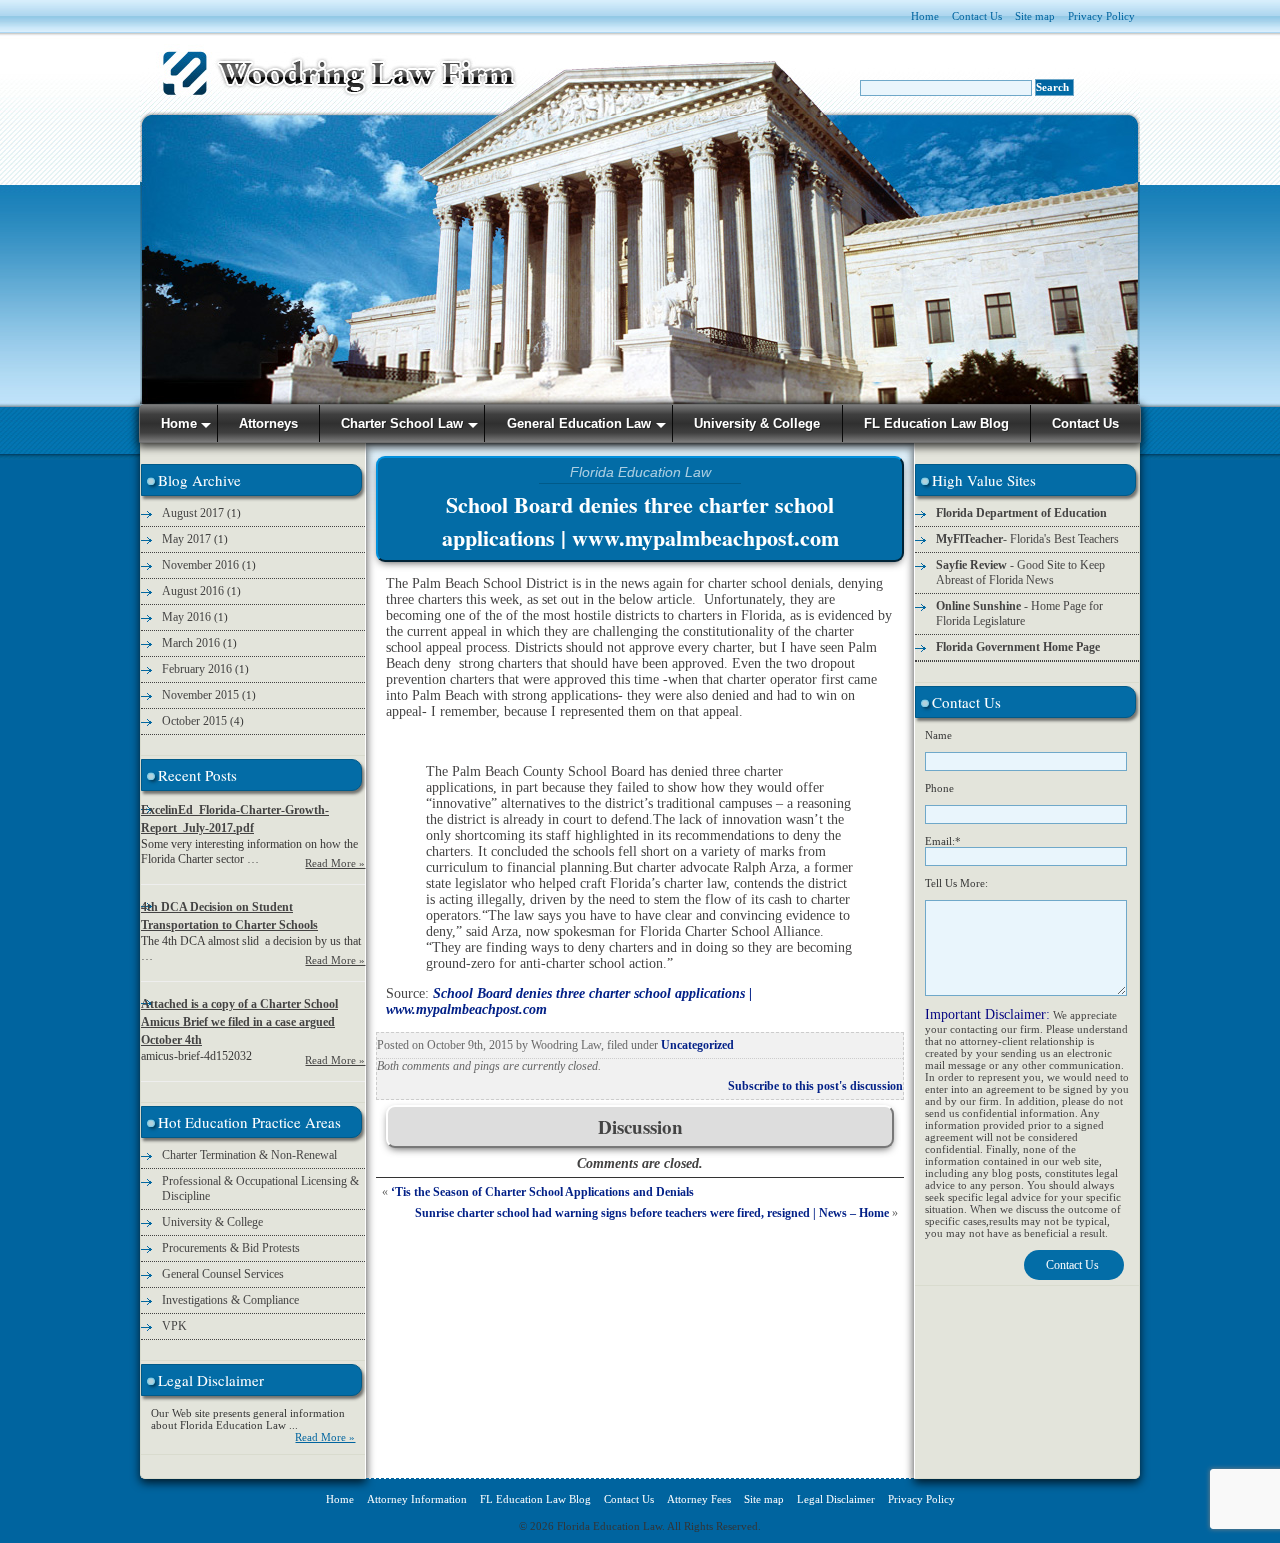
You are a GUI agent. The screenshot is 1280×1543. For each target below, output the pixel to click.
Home (925, 16)
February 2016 (197, 669)
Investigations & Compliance (230, 1300)
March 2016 (191, 643)
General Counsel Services (223, 1274)
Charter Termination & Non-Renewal (249, 1155)
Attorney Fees (699, 1499)
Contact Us (977, 16)
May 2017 (186, 539)
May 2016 (186, 617)
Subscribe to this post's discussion (815, 1086)
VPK (174, 1326)
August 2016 (193, 591)
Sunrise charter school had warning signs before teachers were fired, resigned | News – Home (652, 1213)
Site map (1035, 16)
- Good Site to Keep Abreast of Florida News (1020, 572)
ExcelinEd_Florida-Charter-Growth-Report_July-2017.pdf (235, 819)
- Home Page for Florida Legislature (1019, 613)
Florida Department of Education (1021, 513)
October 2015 (194, 721)
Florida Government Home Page (1018, 647)
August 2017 (193, 513)
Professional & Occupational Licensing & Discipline (260, 1188)
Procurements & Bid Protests (231, 1248)
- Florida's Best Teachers (1027, 539)
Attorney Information (417, 1499)
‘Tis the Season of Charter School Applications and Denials (542, 1192)
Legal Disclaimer (836, 1499)
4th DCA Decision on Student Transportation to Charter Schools (229, 916)
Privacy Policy (1101, 16)
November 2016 (200, 565)
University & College (212, 1222)
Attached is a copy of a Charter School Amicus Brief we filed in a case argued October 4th (239, 1022)
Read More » (335, 863)
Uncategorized (697, 1045)
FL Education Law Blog (535, 1499)
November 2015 (200, 695)
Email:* (943, 841)
